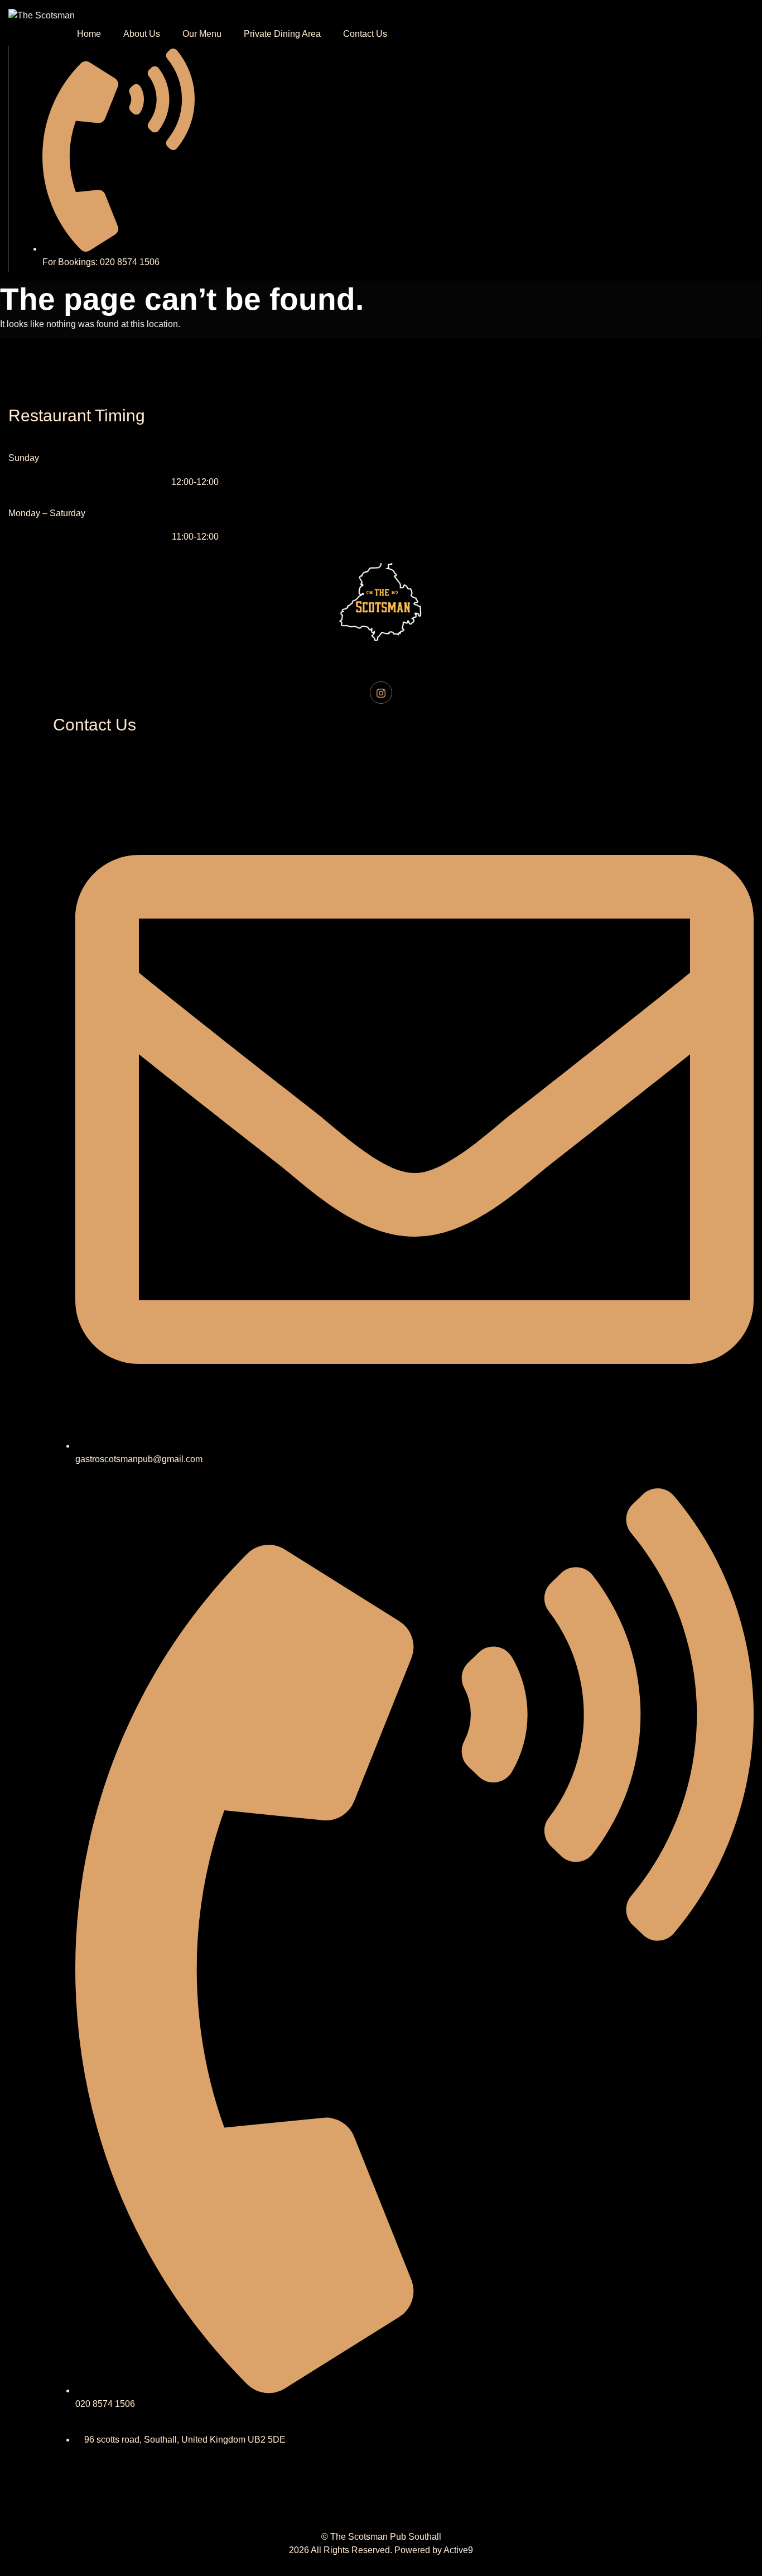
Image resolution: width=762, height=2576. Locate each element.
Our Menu (202, 34)
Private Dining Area (282, 34)
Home (89, 34)
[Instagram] (381, 693)
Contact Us (365, 34)
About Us (142, 34)
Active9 (458, 2550)
